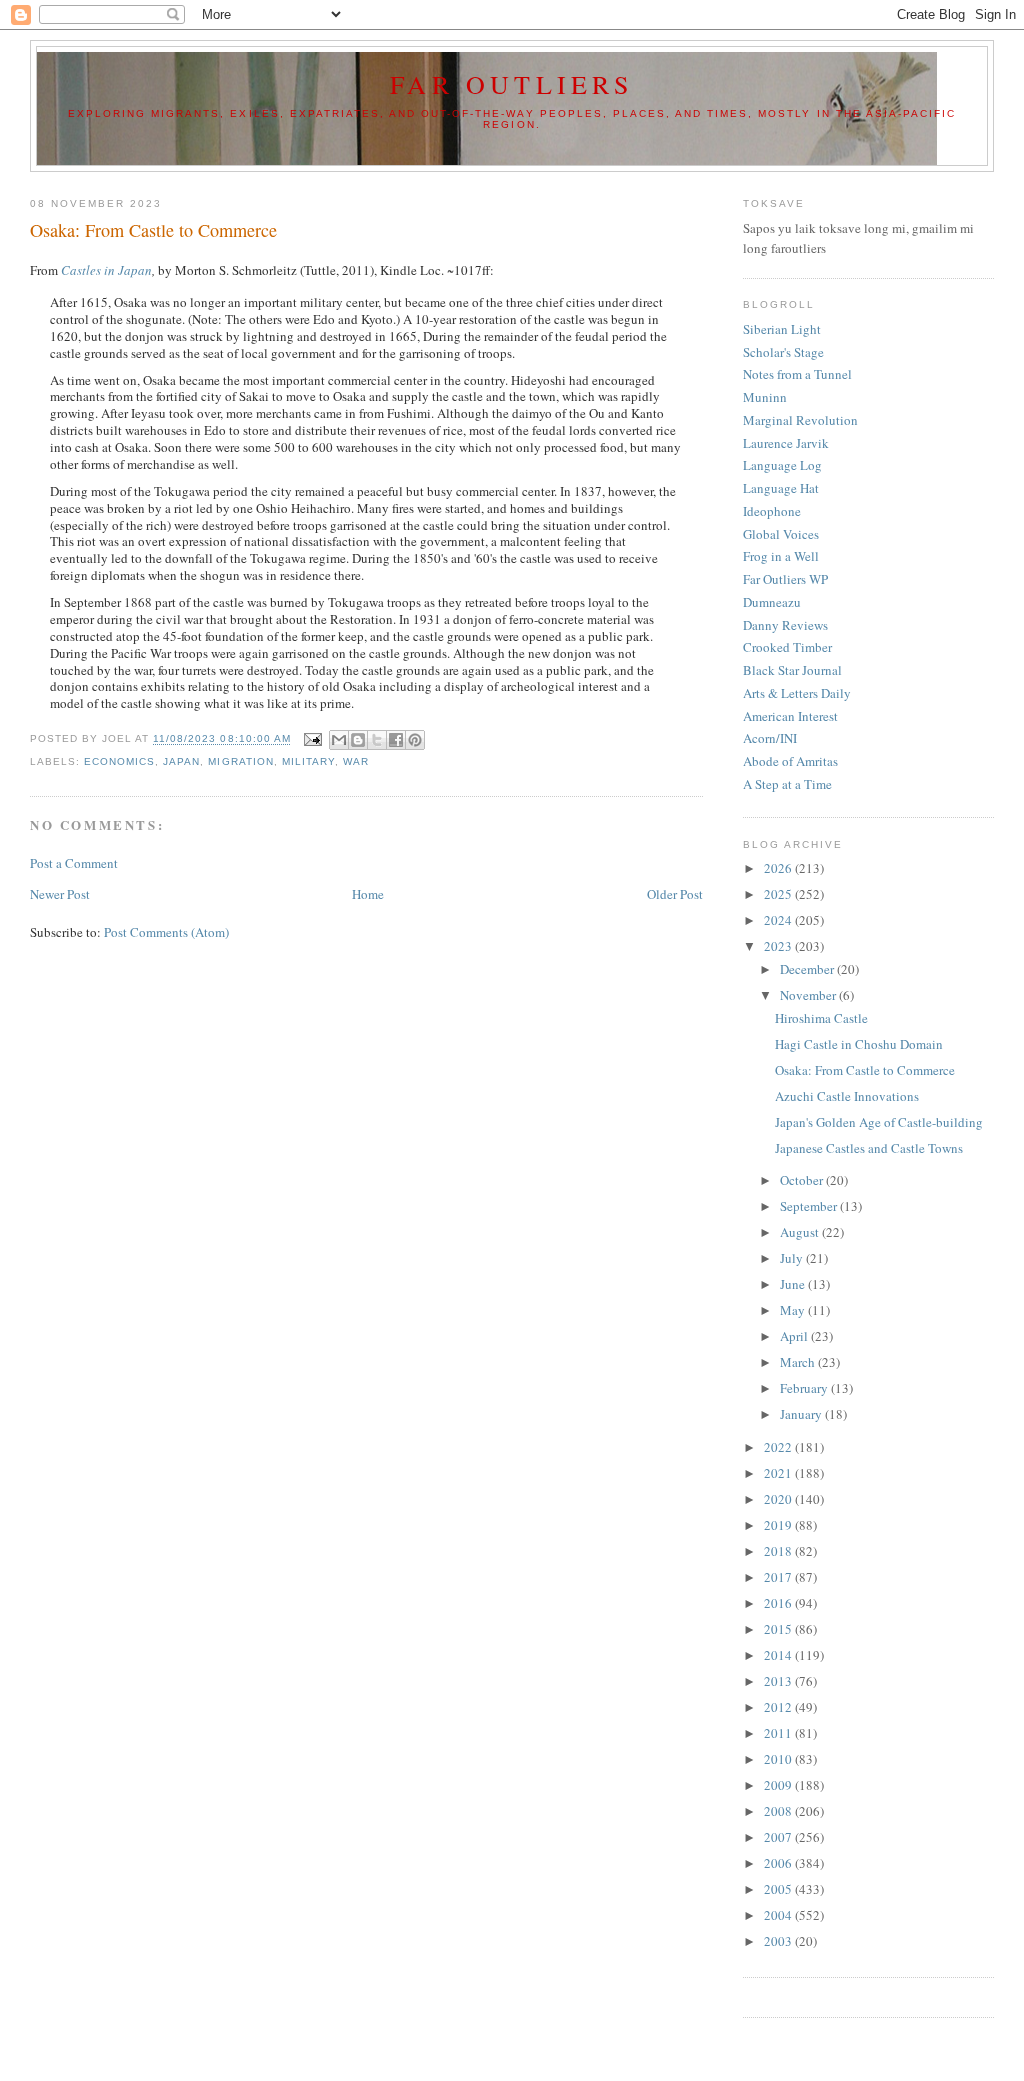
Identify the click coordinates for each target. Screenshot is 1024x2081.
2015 (779, 1629)
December (808, 969)
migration (240, 761)
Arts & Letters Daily (797, 693)
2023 (779, 946)
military (308, 761)
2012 (779, 1707)
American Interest (790, 716)
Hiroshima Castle (821, 1018)
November (809, 995)
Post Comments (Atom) (166, 932)
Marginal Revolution (800, 420)
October (803, 1180)
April (795, 1336)
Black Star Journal (792, 670)
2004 (779, 1915)
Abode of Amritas (790, 761)
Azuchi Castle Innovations (847, 1096)
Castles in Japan (106, 270)
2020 (779, 1499)
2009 (779, 1785)
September (810, 1206)
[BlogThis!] (358, 740)
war (356, 761)
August (801, 1232)
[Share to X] (377, 740)
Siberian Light (782, 329)
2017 (779, 1577)
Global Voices (781, 534)
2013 (779, 1681)
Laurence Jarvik (786, 443)
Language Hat (781, 488)
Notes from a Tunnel (797, 374)
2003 (779, 1941)
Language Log (782, 465)
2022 (779, 1447)
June (794, 1284)
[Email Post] (312, 739)
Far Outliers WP (785, 579)
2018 (779, 1551)
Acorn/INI (770, 738)
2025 (779, 894)
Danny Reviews (785, 625)
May (794, 1310)
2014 (779, 1655)
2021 (779, 1473)
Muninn (765, 397)
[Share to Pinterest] (415, 740)
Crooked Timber (787, 647)
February (805, 1388)
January (802, 1414)
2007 (779, 1837)
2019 (779, 1525)
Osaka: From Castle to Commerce (865, 1070)
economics (119, 761)
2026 (779, 868)
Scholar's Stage (783, 352)
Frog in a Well (781, 556)
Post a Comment (74, 863)
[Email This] (339, 740)
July (793, 1258)
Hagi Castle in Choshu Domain (859, 1044)
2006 (779, 1863)
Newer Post (60, 894)
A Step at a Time (787, 784)
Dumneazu (772, 602)
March (799, 1362)
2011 (779, 1733)
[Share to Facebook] (396, 740)
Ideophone (772, 511)
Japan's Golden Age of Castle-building (879, 1122)
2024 (779, 920)
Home (368, 894)
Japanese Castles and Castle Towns (869, 1148)
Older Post (675, 894)
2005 (779, 1889)
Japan (181, 761)
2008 (779, 1811)
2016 (779, 1603)
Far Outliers (511, 84)
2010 (779, 1759)
